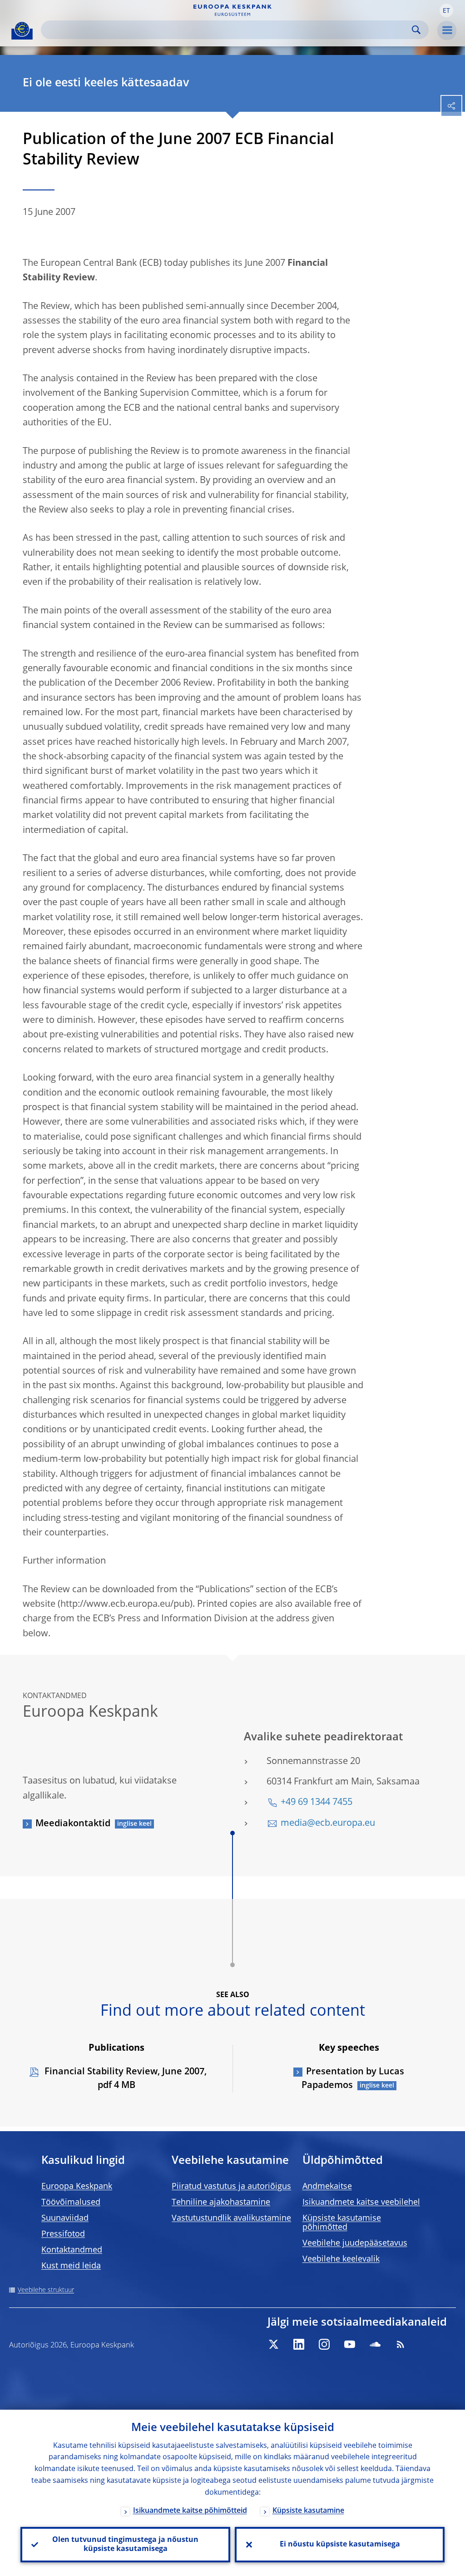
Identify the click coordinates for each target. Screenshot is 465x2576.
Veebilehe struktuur (46, 2290)
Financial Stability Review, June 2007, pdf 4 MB (124, 2079)
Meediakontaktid (73, 1824)
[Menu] (447, 30)
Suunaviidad (65, 2218)
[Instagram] (324, 2344)
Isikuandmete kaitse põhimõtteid (190, 2511)
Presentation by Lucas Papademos (353, 2079)
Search (416, 30)
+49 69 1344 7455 (317, 1803)
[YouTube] (350, 2344)
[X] (273, 2344)
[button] (446, 10)
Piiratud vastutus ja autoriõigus (231, 2187)
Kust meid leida (71, 2266)
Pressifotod (63, 2234)
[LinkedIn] (299, 2344)
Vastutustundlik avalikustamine (231, 2218)
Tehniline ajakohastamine (221, 2202)
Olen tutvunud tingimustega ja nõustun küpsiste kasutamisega (125, 2545)
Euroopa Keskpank (77, 2187)
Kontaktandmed (72, 2250)
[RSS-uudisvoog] (401, 2344)
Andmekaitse (327, 2187)
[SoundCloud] (375, 2344)
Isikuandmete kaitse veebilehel (361, 2202)
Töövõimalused (71, 2202)
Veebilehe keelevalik (341, 2259)
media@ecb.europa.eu (328, 1824)
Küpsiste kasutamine (308, 2511)
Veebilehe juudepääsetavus (355, 2243)
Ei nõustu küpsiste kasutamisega (340, 2545)
